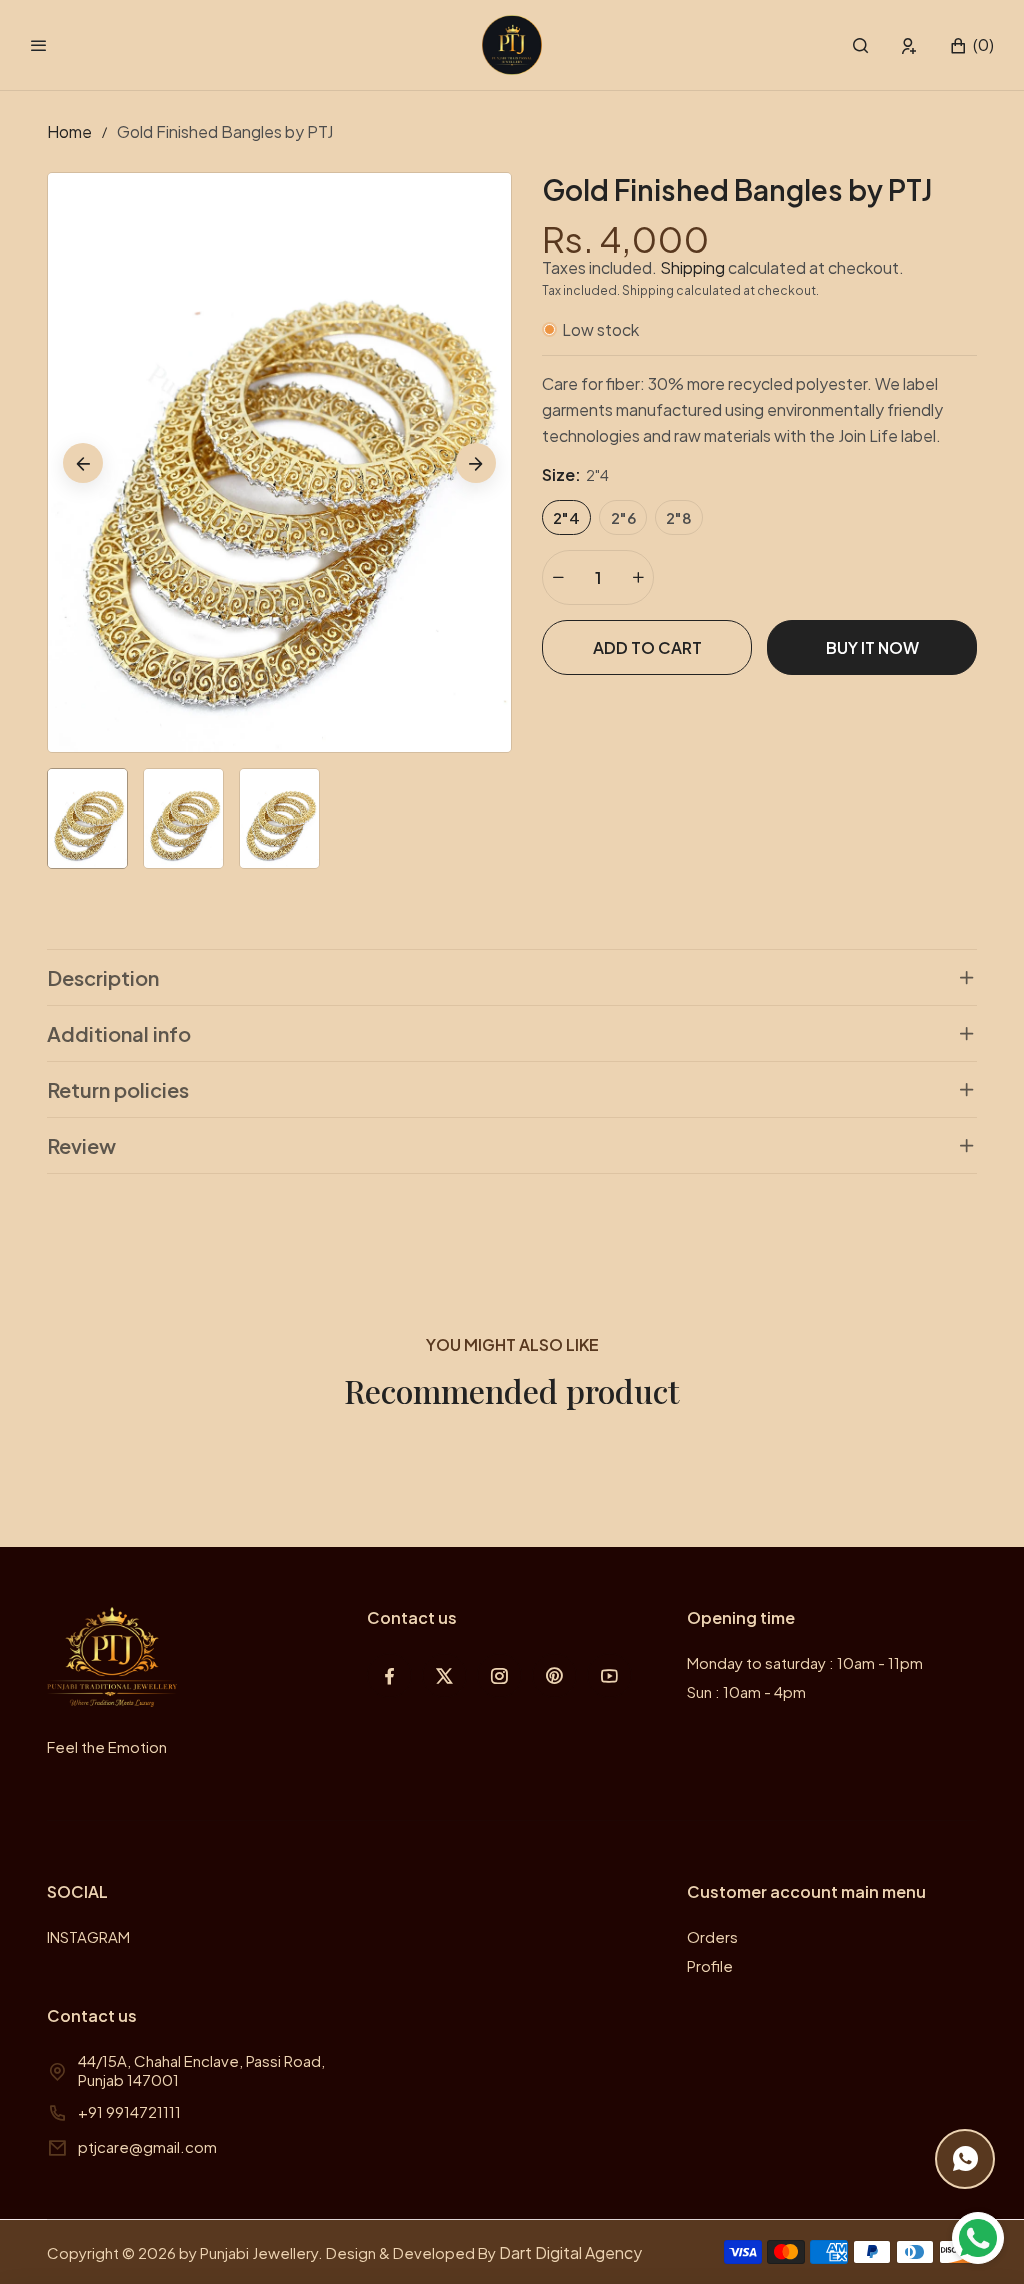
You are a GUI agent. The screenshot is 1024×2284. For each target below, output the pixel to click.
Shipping (692, 267)
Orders (712, 1936)
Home (69, 131)
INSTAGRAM (88, 1936)
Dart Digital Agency (570, 2252)
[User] (909, 45)
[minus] (558, 577)
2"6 (623, 517)
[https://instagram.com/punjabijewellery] (499, 1675)
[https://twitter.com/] (444, 1675)
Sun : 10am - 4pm (746, 1691)
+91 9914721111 (129, 2111)
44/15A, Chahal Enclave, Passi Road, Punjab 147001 (201, 2070)
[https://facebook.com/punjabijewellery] (389, 1675)
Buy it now (872, 647)
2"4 (566, 517)
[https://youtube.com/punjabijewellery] (609, 1675)
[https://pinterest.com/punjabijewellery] (554, 1675)
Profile (710, 1965)
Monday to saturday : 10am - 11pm (805, 1662)
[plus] (638, 577)
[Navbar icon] (39, 45)
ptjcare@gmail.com (147, 2146)
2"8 (679, 517)
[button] (860, 45)
